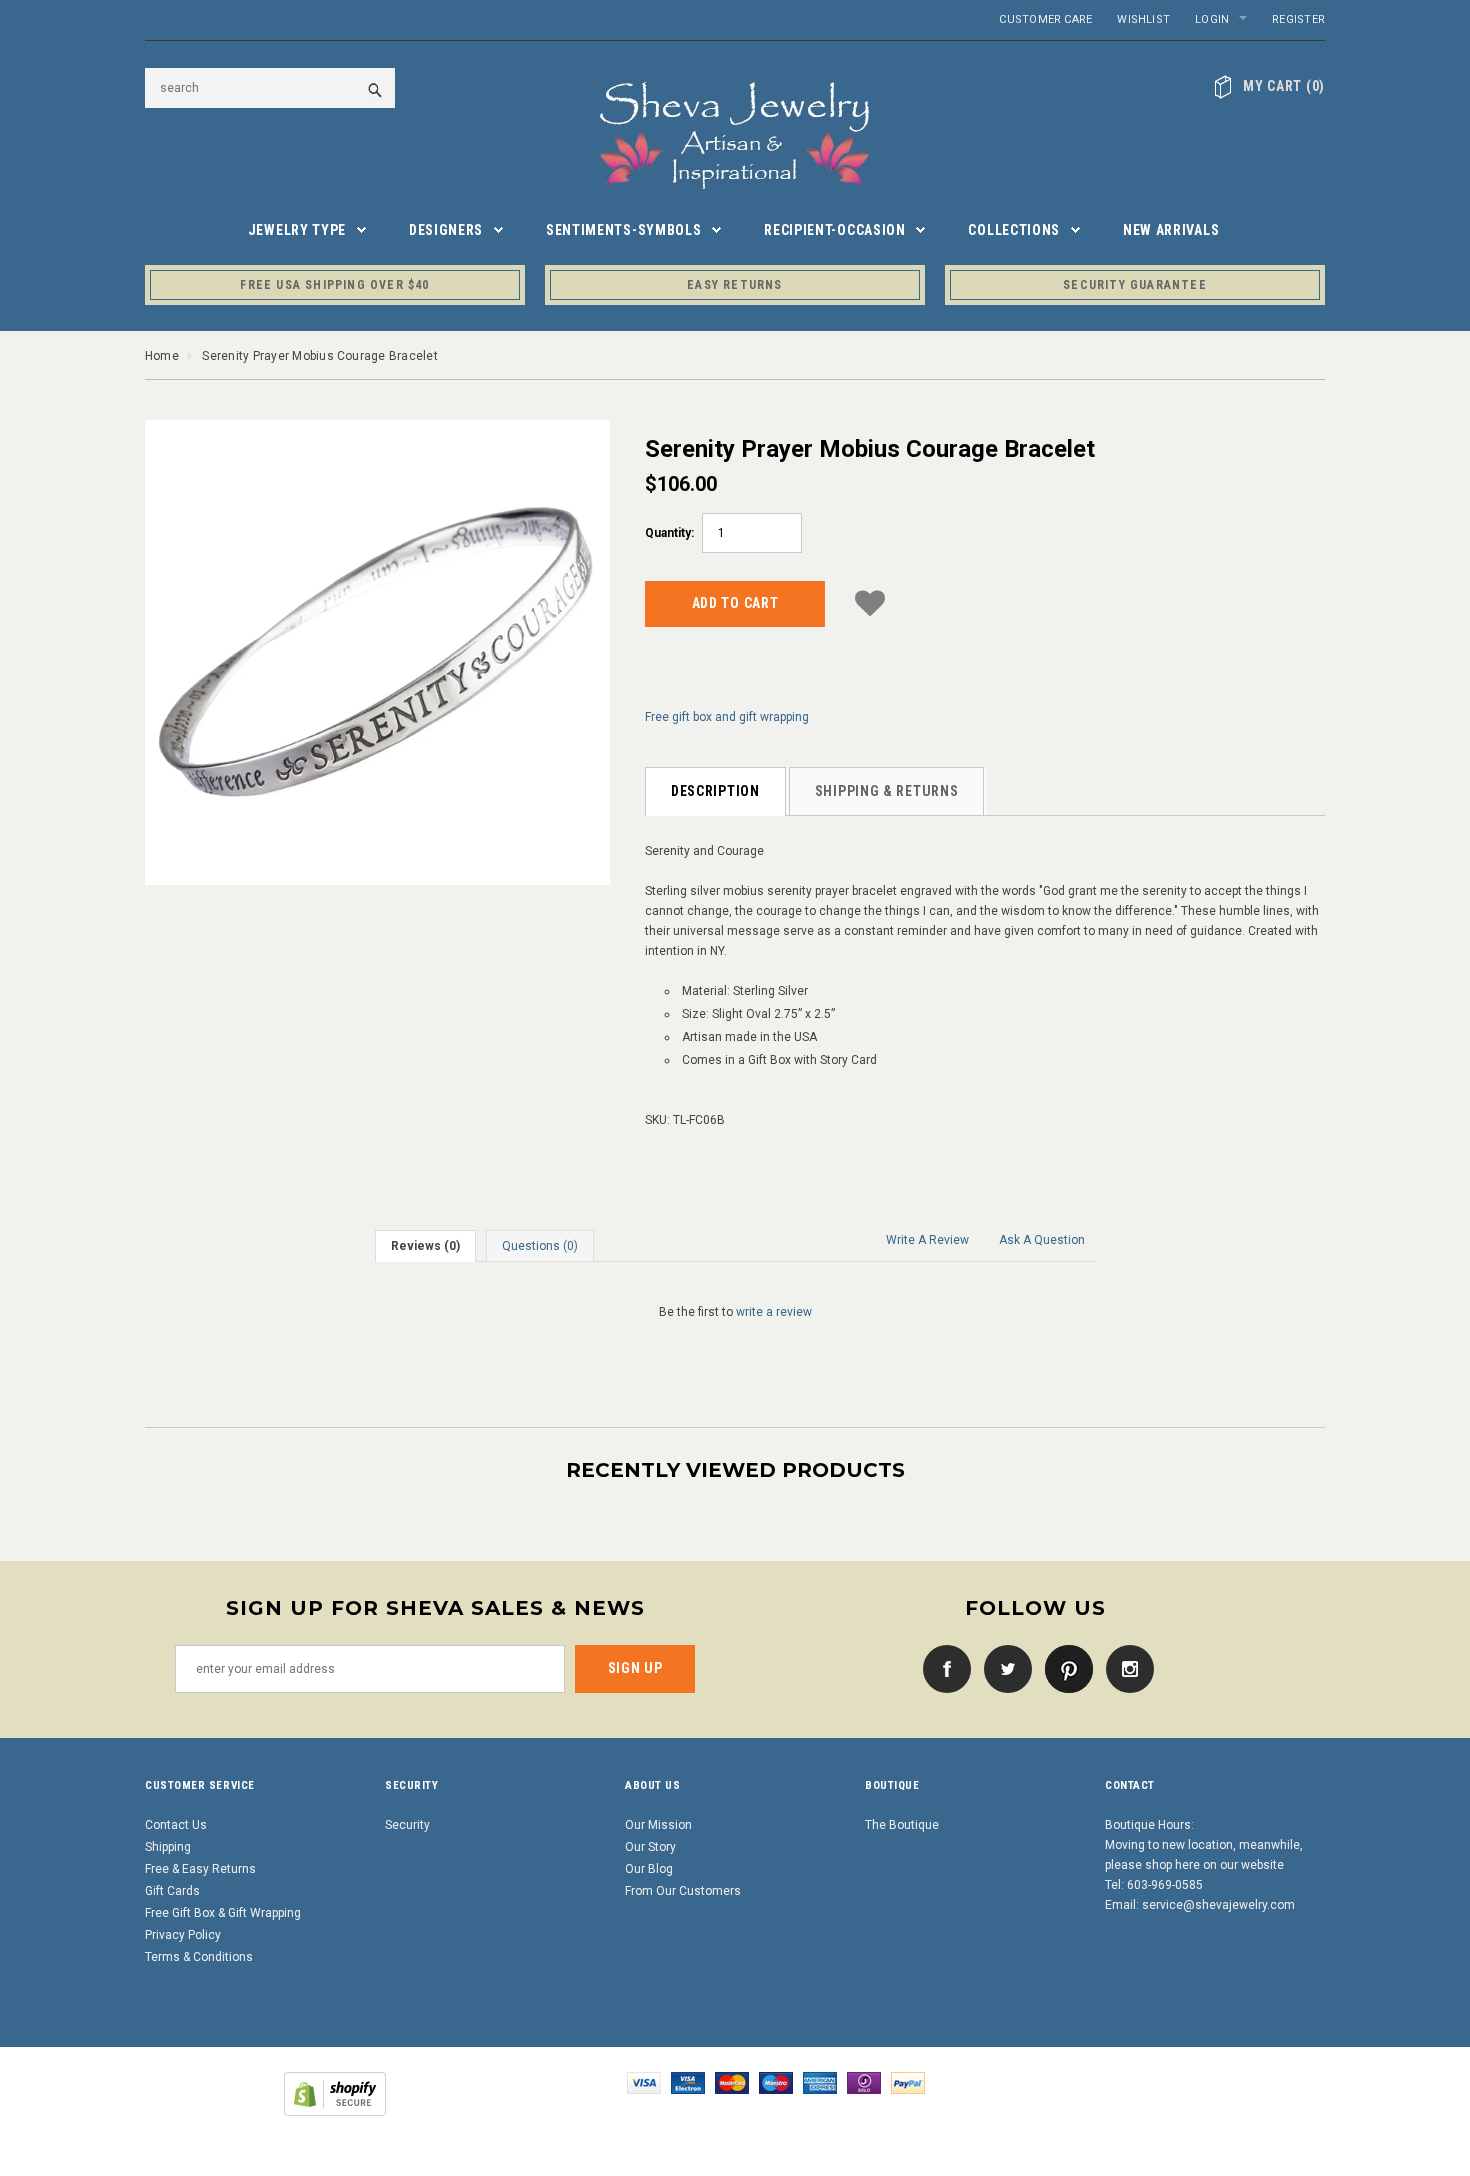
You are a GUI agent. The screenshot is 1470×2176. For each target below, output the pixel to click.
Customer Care (1045, 19)
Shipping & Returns (887, 791)
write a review (774, 1312)
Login (1212, 19)
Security (407, 1825)
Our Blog (649, 1869)
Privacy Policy (183, 1935)
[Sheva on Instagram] (1125, 1668)
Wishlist (1143, 19)
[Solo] (864, 2082)
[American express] (820, 2082)
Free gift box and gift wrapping (727, 717)
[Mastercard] (732, 2082)
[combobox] (270, 88)
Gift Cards (172, 1891)
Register (1298, 19)
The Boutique (902, 1825)
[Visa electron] (688, 2082)
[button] (870, 600)
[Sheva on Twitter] (1003, 1668)
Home (162, 356)
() (1284, 86)
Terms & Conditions (199, 1957)
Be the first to (735, 1312)
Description (715, 791)
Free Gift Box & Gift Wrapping (223, 1913)
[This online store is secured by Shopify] (335, 2093)
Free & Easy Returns (200, 1869)
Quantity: (669, 533)
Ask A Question (1042, 1240)
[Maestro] (776, 2082)
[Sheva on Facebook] (942, 1668)
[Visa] (644, 2082)
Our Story (650, 1847)
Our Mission (658, 1825)
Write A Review (927, 1240)
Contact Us (176, 1825)
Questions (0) (540, 1246)
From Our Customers (683, 1891)
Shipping (168, 1847)
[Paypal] (908, 2082)
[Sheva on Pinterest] (1064, 1668)
